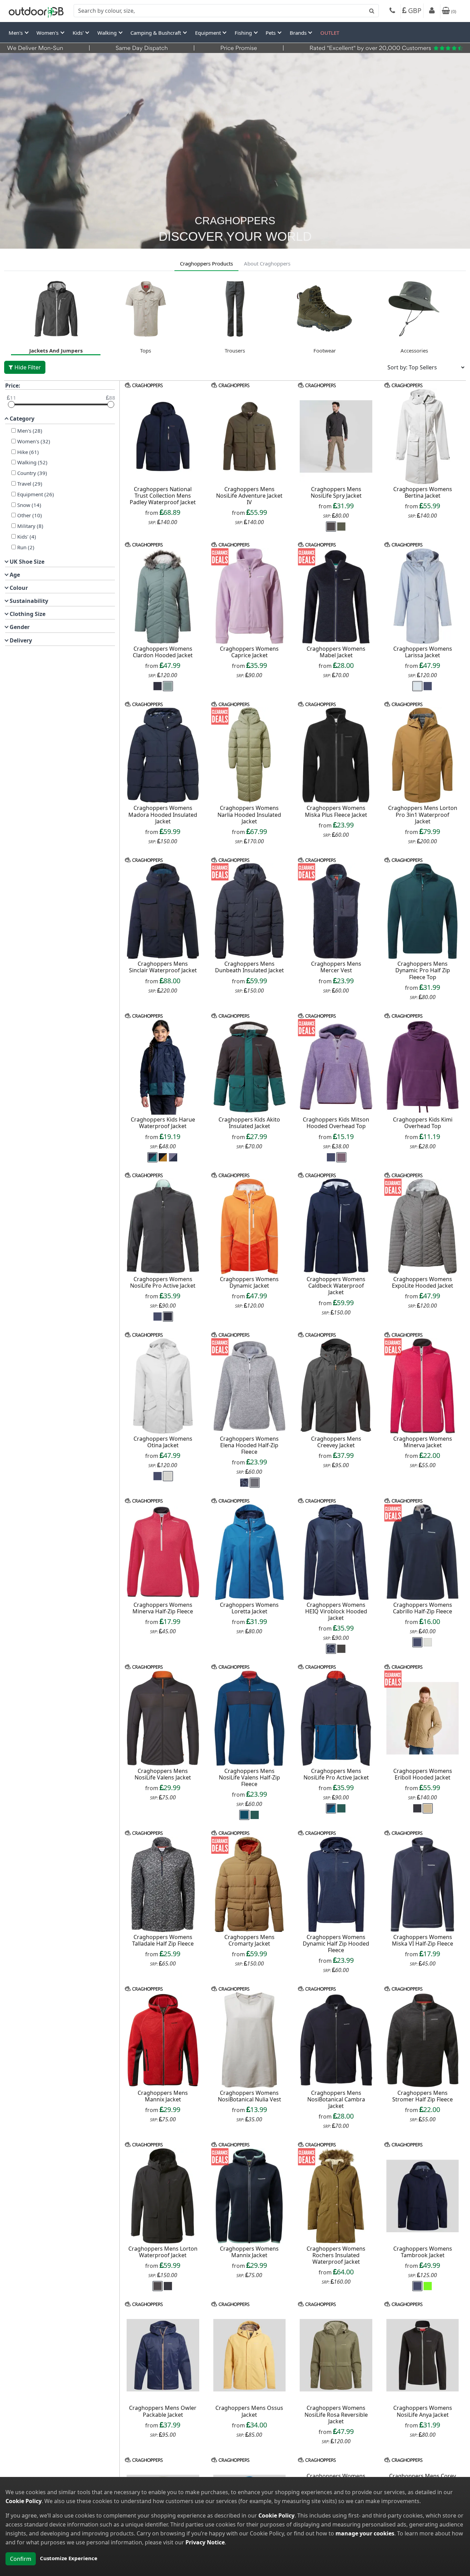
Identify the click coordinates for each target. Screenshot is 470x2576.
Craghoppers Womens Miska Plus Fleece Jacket (336, 811)
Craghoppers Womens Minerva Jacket (423, 1442)
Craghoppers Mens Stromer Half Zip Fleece (423, 2096)
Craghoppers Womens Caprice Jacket (249, 652)
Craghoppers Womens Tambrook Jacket (423, 2252)
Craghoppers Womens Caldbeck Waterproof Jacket (336, 1286)
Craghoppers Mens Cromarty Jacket (249, 1940)
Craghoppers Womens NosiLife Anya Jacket (423, 2411)
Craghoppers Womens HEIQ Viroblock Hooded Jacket (336, 1611)
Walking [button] (108, 33)
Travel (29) (30, 484)
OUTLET (330, 33)
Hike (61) (28, 452)
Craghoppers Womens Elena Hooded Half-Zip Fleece (249, 1445)
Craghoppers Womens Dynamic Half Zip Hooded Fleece (336, 1944)
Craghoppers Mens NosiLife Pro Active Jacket (336, 1774)
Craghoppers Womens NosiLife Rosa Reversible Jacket (336, 2414)
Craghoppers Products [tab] (206, 263)
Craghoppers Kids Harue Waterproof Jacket (163, 1123)
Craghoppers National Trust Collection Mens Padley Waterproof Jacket (163, 496)
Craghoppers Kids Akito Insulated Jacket (249, 1123)
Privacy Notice (205, 2542)
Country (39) (32, 473)
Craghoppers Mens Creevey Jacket (336, 1442)
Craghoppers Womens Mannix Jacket (249, 2252)
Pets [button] (271, 33)
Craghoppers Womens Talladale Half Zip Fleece (163, 1940)
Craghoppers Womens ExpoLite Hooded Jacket (423, 1282)
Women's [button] (48, 33)
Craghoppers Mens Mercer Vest (336, 967)
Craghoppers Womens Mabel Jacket (336, 652)
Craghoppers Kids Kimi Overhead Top (423, 1123)
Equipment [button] (209, 33)
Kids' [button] (79, 33)
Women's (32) (34, 441)
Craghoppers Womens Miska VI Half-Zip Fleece (423, 1940)
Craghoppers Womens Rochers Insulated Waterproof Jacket (336, 2255)
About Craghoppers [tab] (267, 263)
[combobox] (226, 11)
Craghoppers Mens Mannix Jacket (163, 2096)
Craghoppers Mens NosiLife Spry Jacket (336, 492)
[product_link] (163, 436)
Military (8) (30, 526)
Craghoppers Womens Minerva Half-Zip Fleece (163, 1608)
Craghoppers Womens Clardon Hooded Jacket (163, 652)
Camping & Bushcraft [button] (156, 33)
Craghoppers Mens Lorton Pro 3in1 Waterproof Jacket (423, 814)
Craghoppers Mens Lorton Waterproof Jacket (163, 2252)
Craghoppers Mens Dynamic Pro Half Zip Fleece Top (423, 970)
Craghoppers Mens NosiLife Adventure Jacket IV (249, 496)
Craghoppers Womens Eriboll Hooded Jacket (423, 1774)
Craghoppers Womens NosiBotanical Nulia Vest (249, 2096)
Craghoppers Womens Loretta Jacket (249, 1608)
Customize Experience (69, 2558)
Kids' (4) (27, 537)
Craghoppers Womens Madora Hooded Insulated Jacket (163, 814)
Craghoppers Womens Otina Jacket (163, 1442)
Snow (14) (29, 505)
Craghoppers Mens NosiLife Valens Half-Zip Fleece (249, 1777)
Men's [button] (16, 33)
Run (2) (26, 547)
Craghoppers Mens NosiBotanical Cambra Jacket (336, 2099)
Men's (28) (30, 431)
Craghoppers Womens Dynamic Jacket (249, 1282)
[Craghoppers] (144, 385)
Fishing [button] (244, 33)
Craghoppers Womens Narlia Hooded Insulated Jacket (249, 814)
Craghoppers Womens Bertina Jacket (423, 492)
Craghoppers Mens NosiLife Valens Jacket (163, 1774)
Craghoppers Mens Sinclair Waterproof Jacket (163, 967)
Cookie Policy (24, 2501)
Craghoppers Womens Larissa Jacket (423, 652)
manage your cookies (365, 2533)
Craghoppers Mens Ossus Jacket (249, 2411)
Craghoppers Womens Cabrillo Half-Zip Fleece (423, 1608)
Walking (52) (32, 462)
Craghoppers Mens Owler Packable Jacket (163, 2411)
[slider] (11, 404)
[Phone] (392, 11)
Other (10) (30, 515)
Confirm (21, 2559)
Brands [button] (299, 33)
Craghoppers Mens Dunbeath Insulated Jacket (249, 967)
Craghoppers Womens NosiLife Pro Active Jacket (163, 1282)
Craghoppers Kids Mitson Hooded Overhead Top (336, 1123)
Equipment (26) (36, 494)
